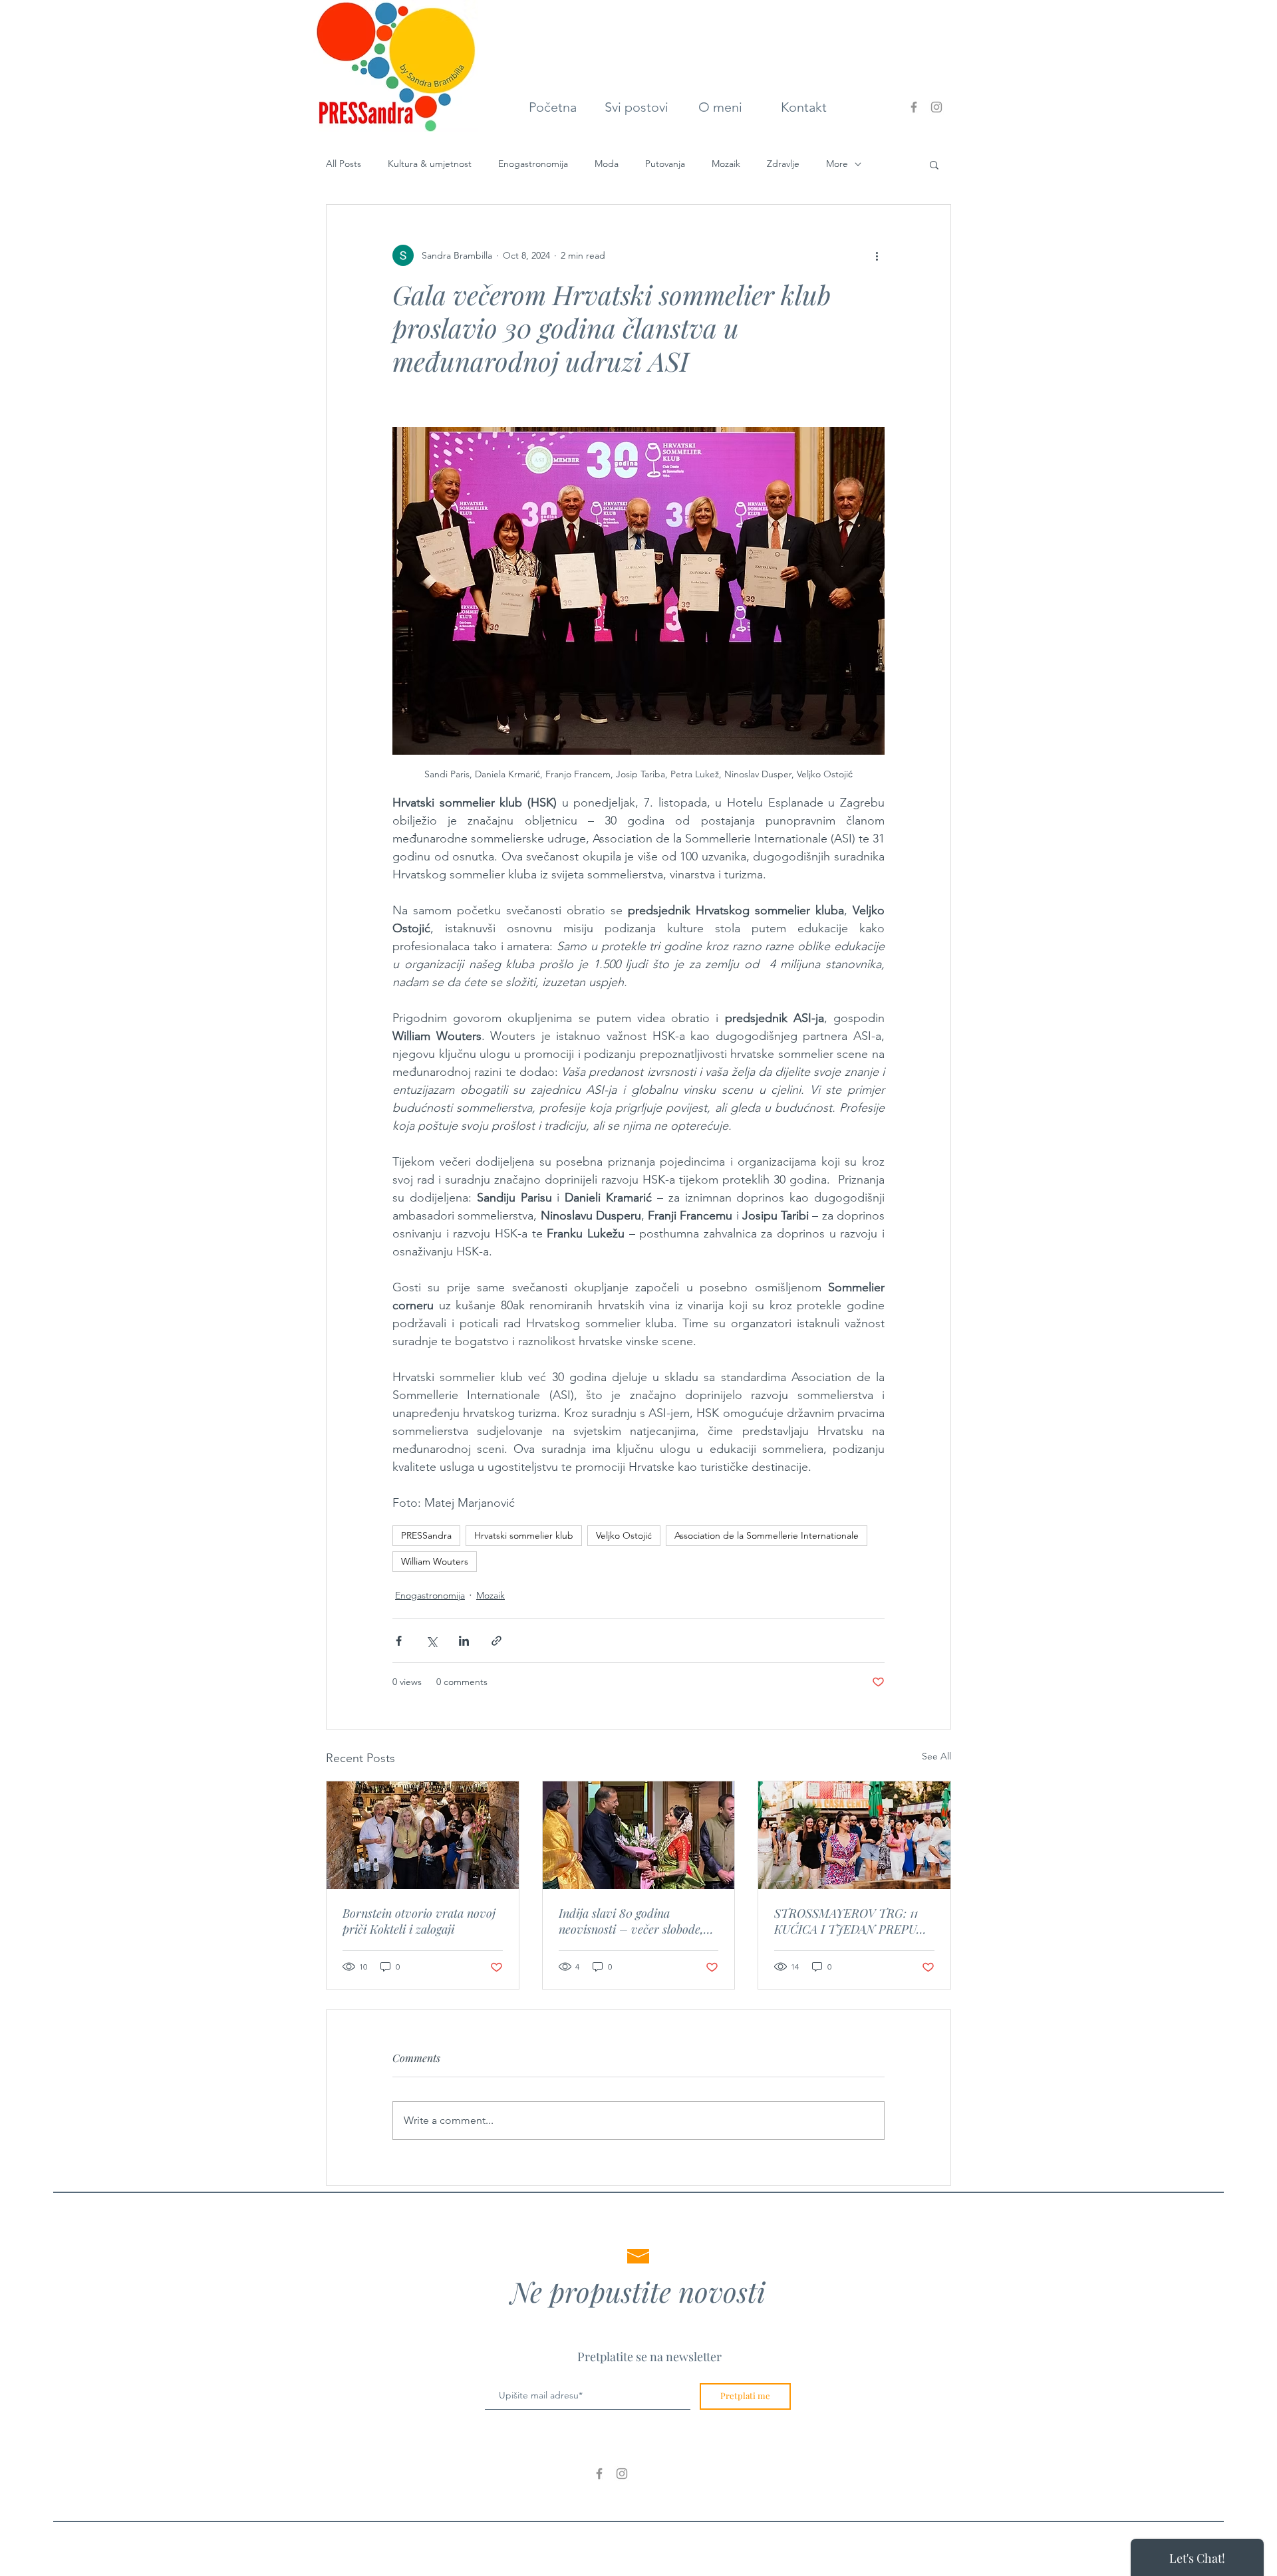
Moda (607, 164)
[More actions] (877, 255)
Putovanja (665, 164)
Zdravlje (783, 164)
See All (936, 1756)
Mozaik (726, 164)
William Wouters (435, 1561)
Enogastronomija (533, 164)
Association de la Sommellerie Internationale (767, 1535)
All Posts (344, 164)
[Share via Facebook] (399, 1641)
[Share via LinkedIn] (464, 1641)
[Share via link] (497, 1641)
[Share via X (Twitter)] (431, 1641)
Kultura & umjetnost (430, 164)
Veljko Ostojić (624, 1535)
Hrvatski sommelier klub (524, 1535)
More (837, 164)
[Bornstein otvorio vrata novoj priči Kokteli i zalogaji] (423, 1835)
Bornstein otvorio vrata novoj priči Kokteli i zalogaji (419, 1921)
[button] (934, 164)
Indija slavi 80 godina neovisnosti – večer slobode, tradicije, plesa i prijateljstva (632, 1921)
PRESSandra (426, 1535)
